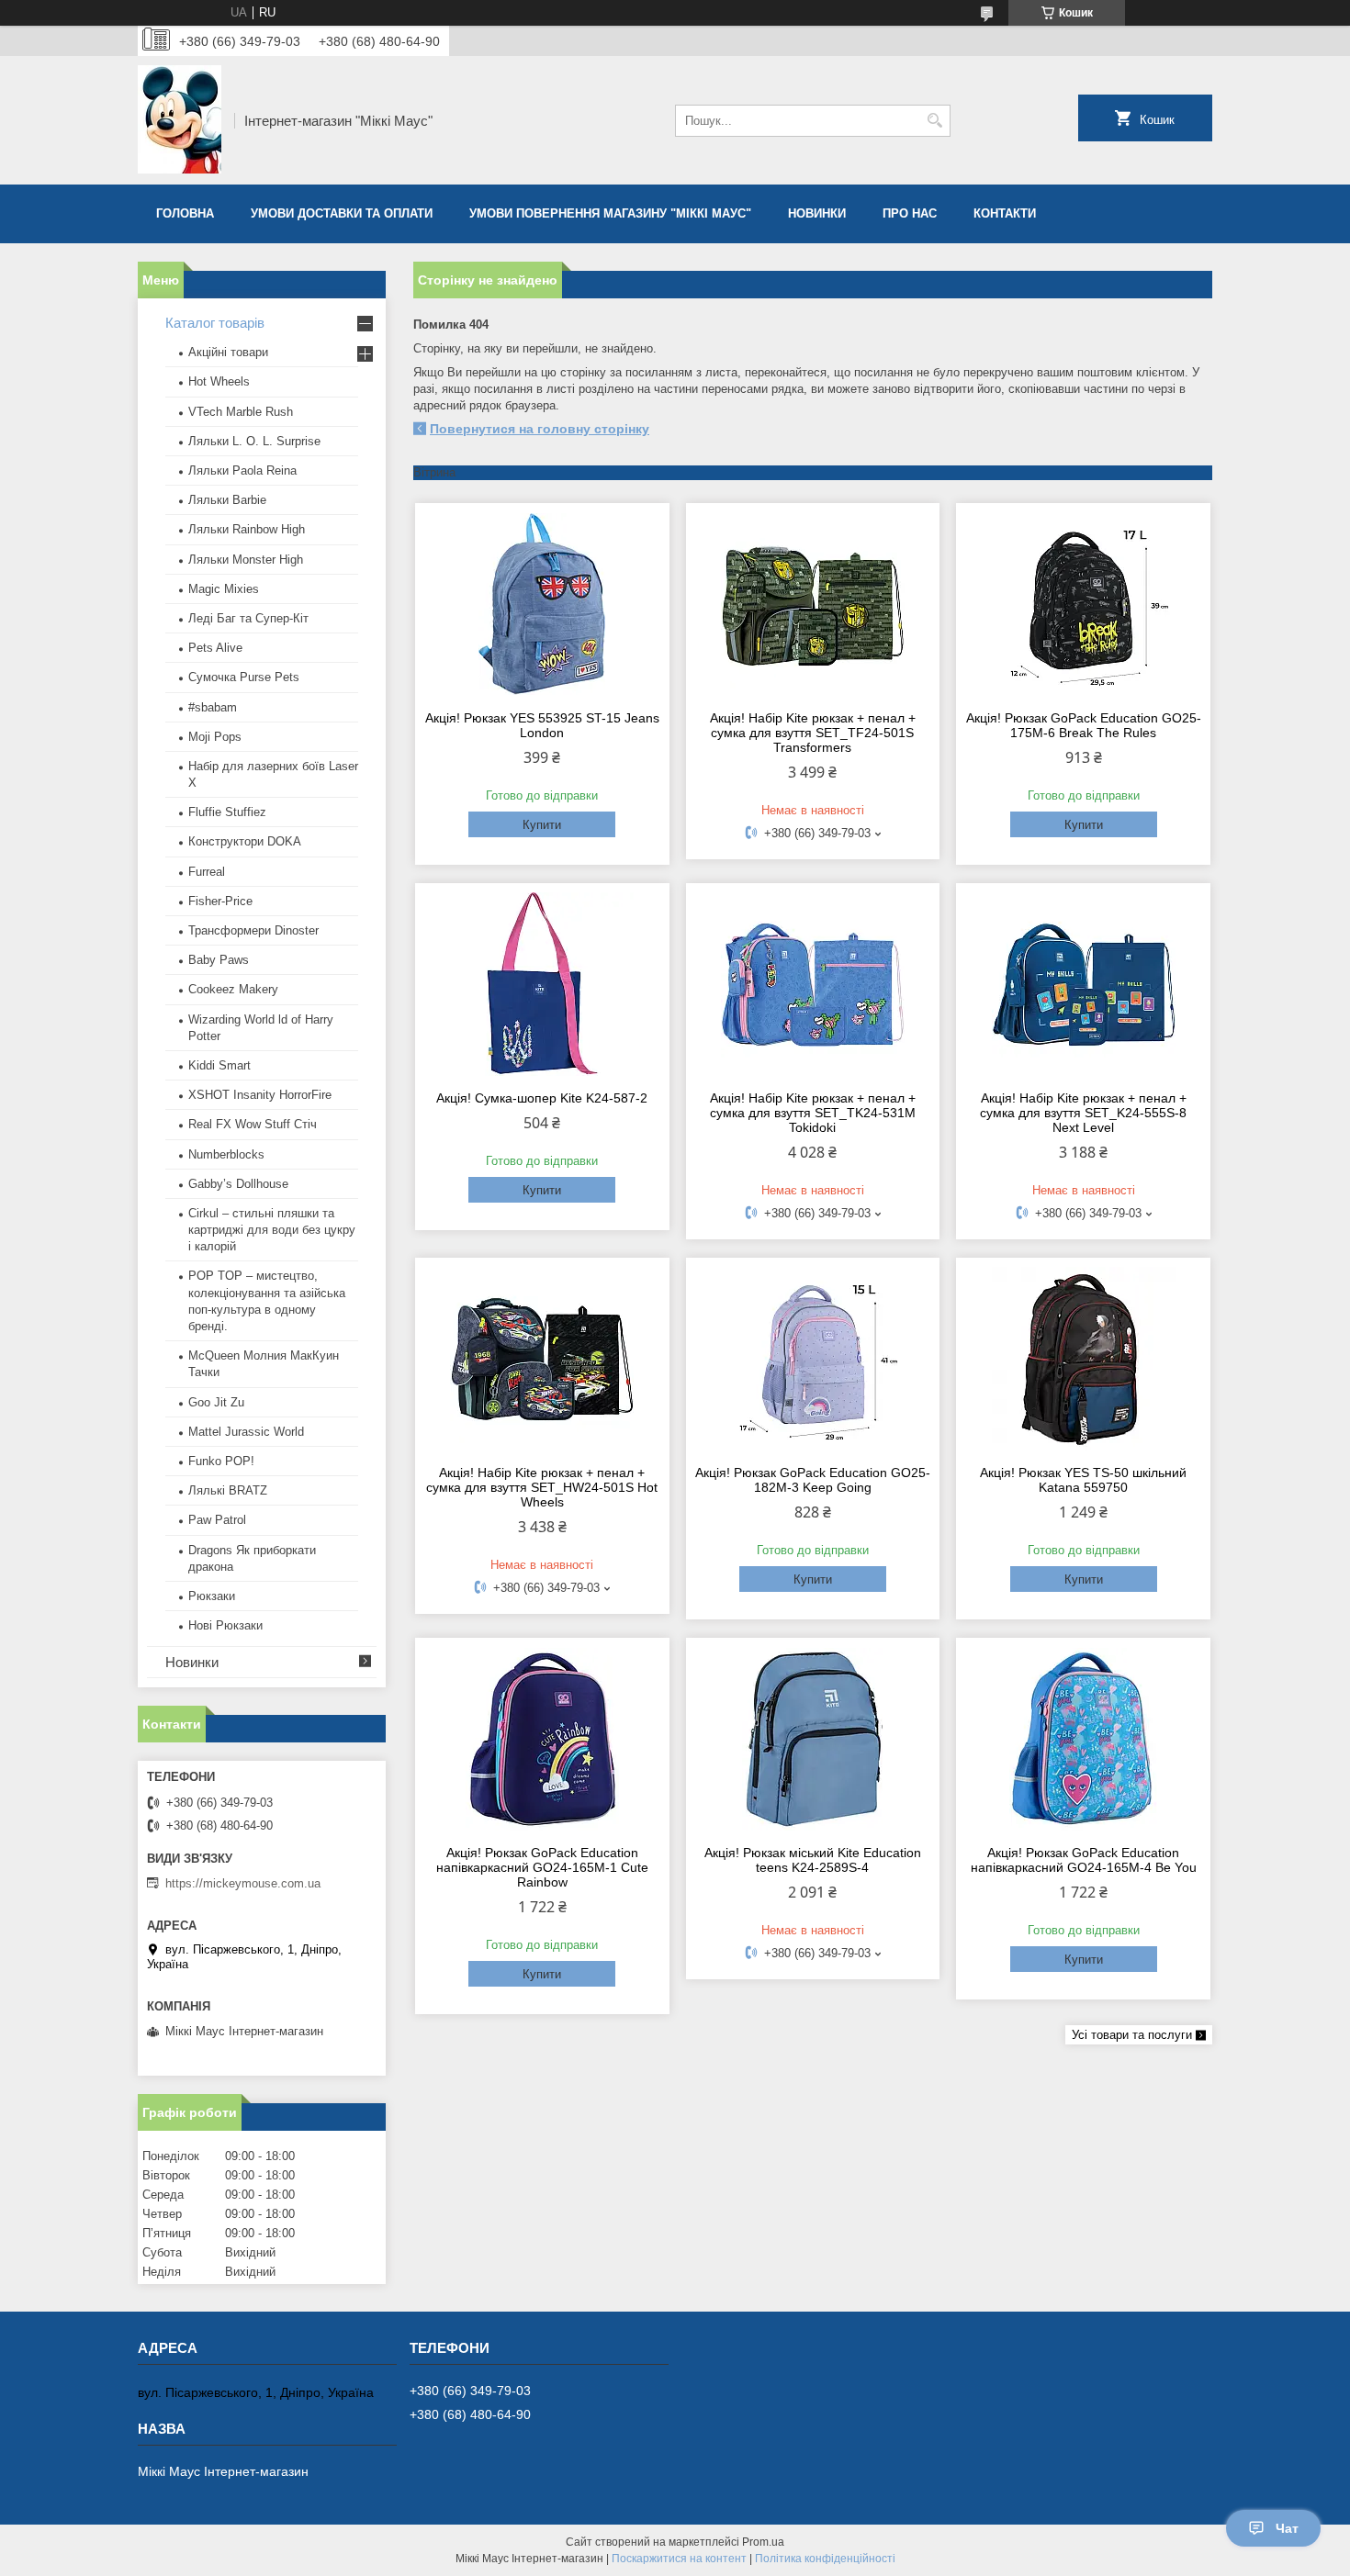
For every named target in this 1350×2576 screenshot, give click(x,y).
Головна (185, 213)
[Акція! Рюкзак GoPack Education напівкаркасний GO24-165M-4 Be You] (1083, 1739)
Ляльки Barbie (227, 500)
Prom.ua (763, 2542)
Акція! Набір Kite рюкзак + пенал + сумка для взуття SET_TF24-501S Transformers (813, 733)
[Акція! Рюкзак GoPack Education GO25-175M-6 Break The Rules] (1083, 604)
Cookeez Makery (233, 989)
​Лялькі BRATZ (228, 1490)
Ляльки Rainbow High (247, 529)
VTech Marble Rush (241, 412)
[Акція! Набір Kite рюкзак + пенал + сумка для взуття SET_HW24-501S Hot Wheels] (542, 1359)
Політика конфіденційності (825, 2559)
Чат (1287, 2528)
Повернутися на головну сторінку (540, 429)
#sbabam (213, 707)
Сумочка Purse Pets (244, 677)
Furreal (207, 872)
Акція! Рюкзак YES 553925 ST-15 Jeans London (542, 725)
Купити (542, 825)
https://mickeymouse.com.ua (243, 1883)
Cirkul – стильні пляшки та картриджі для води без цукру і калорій (272, 1230)
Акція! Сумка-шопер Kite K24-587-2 (542, 1098)
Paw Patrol (217, 1520)
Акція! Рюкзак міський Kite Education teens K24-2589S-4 (813, 1860)
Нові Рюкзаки (225, 1625)
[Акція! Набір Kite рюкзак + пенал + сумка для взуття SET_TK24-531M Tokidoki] (813, 984)
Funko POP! (221, 1461)
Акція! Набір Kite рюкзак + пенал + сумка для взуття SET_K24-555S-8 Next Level (1083, 1113)
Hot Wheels (219, 381)
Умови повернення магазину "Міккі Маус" (610, 213)
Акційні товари (228, 352)
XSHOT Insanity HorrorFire (260, 1095)
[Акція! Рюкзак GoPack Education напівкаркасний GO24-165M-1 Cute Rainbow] (542, 1739)
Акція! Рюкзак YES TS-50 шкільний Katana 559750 (1083, 1480)
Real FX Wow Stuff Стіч (253, 1124)
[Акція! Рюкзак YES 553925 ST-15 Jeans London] (542, 604)
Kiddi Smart (219, 1065)
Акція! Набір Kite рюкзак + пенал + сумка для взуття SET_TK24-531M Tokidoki (813, 1113)
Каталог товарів (215, 323)
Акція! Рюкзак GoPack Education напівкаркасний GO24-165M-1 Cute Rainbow (542, 1867)
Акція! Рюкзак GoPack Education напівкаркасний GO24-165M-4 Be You (1084, 1860)
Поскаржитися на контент (679, 2559)
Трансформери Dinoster (253, 930)
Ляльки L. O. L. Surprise (254, 441)
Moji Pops (215, 737)
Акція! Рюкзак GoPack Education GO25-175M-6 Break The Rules (1084, 725)
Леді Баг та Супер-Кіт (248, 618)
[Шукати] (934, 121)
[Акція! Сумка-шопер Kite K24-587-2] (542, 984)
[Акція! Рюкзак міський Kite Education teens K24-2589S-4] (813, 1739)
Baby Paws (219, 960)
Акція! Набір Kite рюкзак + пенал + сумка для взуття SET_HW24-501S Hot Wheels (542, 1487)
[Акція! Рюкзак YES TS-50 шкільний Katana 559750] (1083, 1359)
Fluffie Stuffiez (227, 812)
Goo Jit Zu (216, 1402)
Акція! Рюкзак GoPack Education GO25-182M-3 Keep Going (813, 1480)
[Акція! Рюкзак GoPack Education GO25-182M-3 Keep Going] (813, 1359)
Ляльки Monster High (246, 560)
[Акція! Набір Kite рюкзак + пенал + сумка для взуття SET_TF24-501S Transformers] (813, 604)
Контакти (1005, 213)
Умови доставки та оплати (342, 213)
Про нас (910, 213)
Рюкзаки (212, 1596)
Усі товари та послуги (1132, 2035)
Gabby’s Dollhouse (238, 1184)
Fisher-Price (220, 901)
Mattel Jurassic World (246, 1432)
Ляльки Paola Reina (242, 470)
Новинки (817, 213)
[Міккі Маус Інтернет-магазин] (180, 120)
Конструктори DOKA (245, 841)
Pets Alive (215, 648)
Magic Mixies (224, 589)
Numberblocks (226, 1154)
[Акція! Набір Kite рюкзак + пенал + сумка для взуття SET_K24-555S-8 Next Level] (1083, 984)
